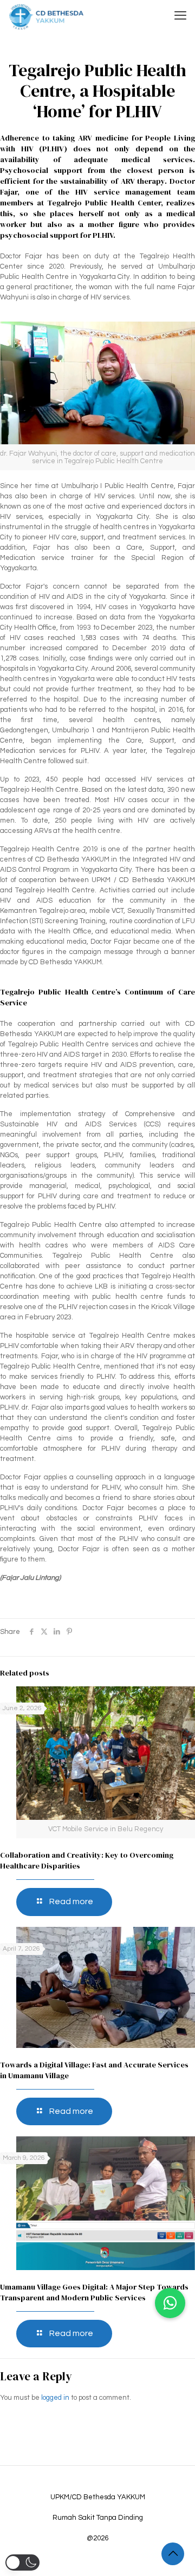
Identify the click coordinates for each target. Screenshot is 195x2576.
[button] (170, 2303)
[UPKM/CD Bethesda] (46, 16)
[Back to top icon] (173, 2554)
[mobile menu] (180, 16)
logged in (55, 2398)
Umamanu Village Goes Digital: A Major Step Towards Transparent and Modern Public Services (94, 2292)
